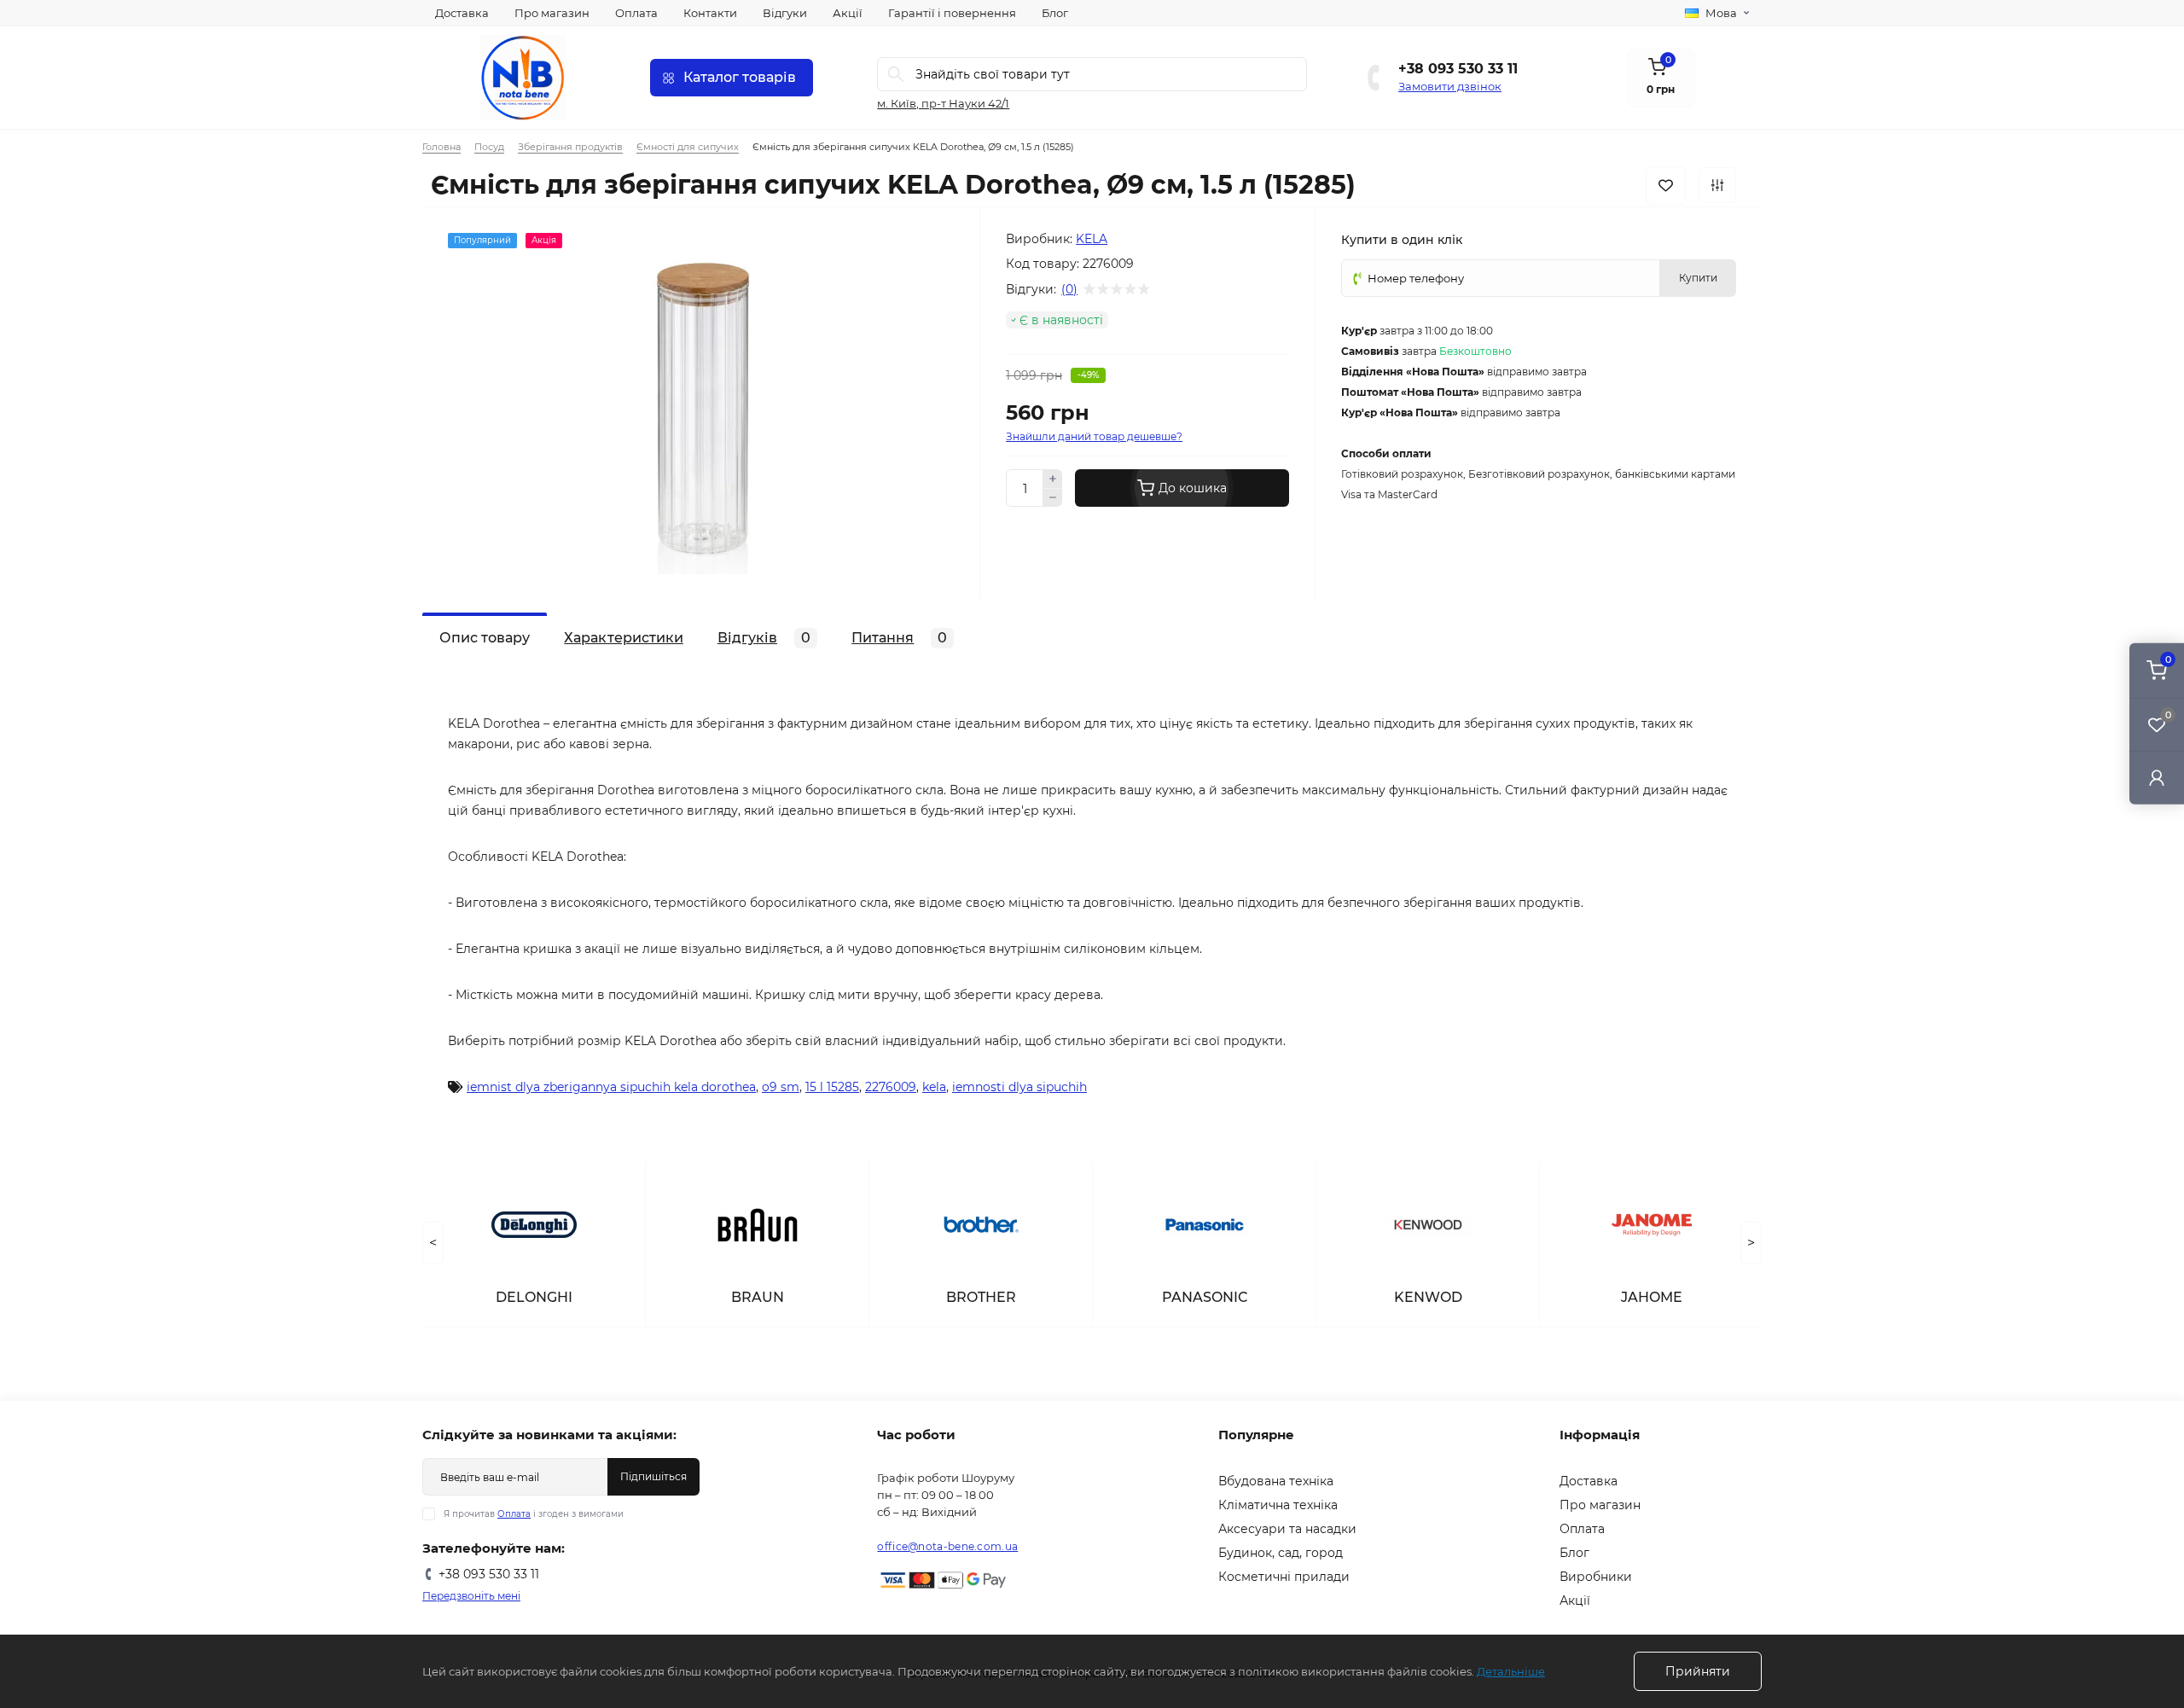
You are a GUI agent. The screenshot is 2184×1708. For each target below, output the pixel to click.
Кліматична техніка (1278, 1505)
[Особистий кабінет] (2157, 777)
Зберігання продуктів (570, 147)
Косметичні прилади (1284, 1577)
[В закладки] (1666, 186)
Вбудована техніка (1276, 1481)
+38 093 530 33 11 (1458, 69)
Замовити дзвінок (1450, 86)
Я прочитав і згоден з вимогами (534, 1514)
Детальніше (1511, 1671)
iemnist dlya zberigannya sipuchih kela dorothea (611, 1087)
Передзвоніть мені (471, 1596)
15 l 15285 (832, 1087)
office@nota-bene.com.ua (947, 1546)
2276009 (891, 1087)
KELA (1092, 239)
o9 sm (781, 1087)
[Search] (896, 74)
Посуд (489, 147)
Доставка (462, 13)
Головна (441, 147)
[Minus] (1053, 498)
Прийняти (1698, 1671)
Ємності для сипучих (688, 147)
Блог (1055, 13)
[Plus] (1053, 479)
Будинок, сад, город (1281, 1553)
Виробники (1596, 1577)
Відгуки (785, 13)
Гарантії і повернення (952, 13)
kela (934, 1087)
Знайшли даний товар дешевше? (1094, 436)
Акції (848, 13)
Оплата (636, 13)
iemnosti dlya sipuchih (1019, 1087)
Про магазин (552, 13)
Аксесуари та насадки (1287, 1529)
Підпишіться (653, 1476)
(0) (1069, 289)
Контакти (710, 13)
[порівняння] (1717, 185)
